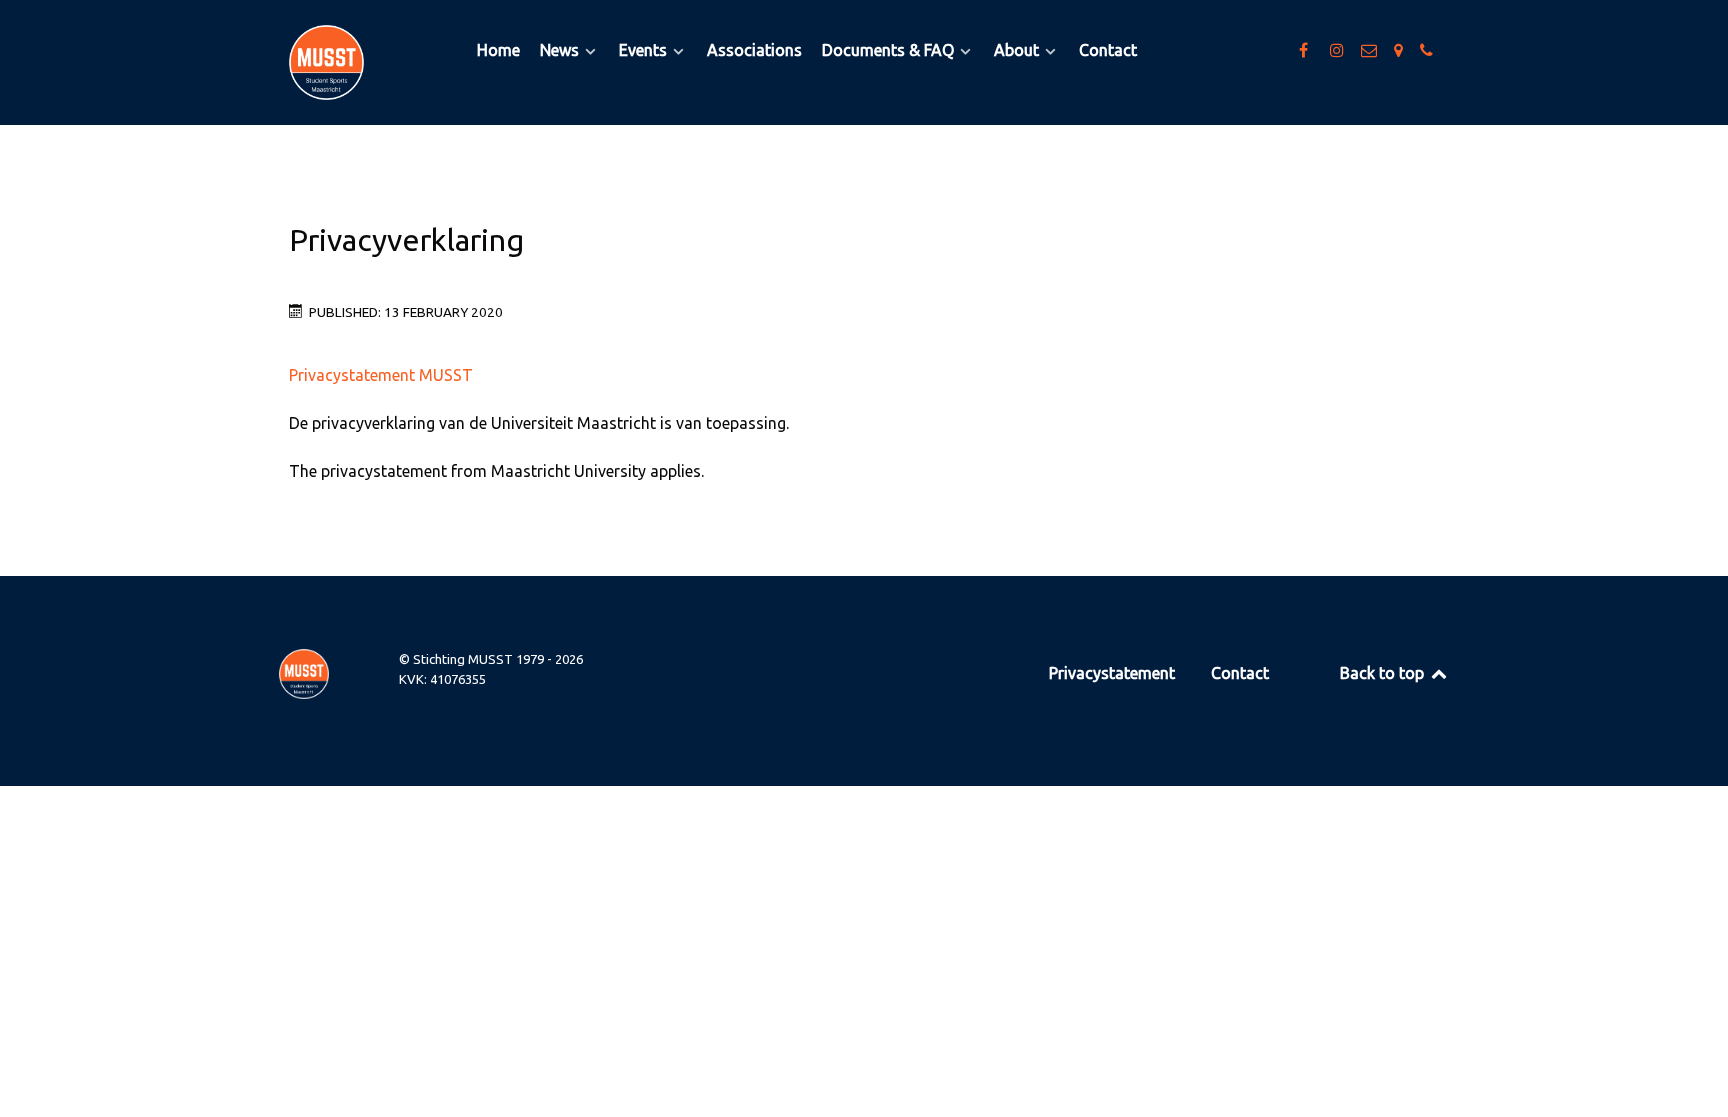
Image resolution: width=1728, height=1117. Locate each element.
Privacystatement (1112, 673)
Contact (1240, 673)
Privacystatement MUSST (381, 375)
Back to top (1384, 673)
